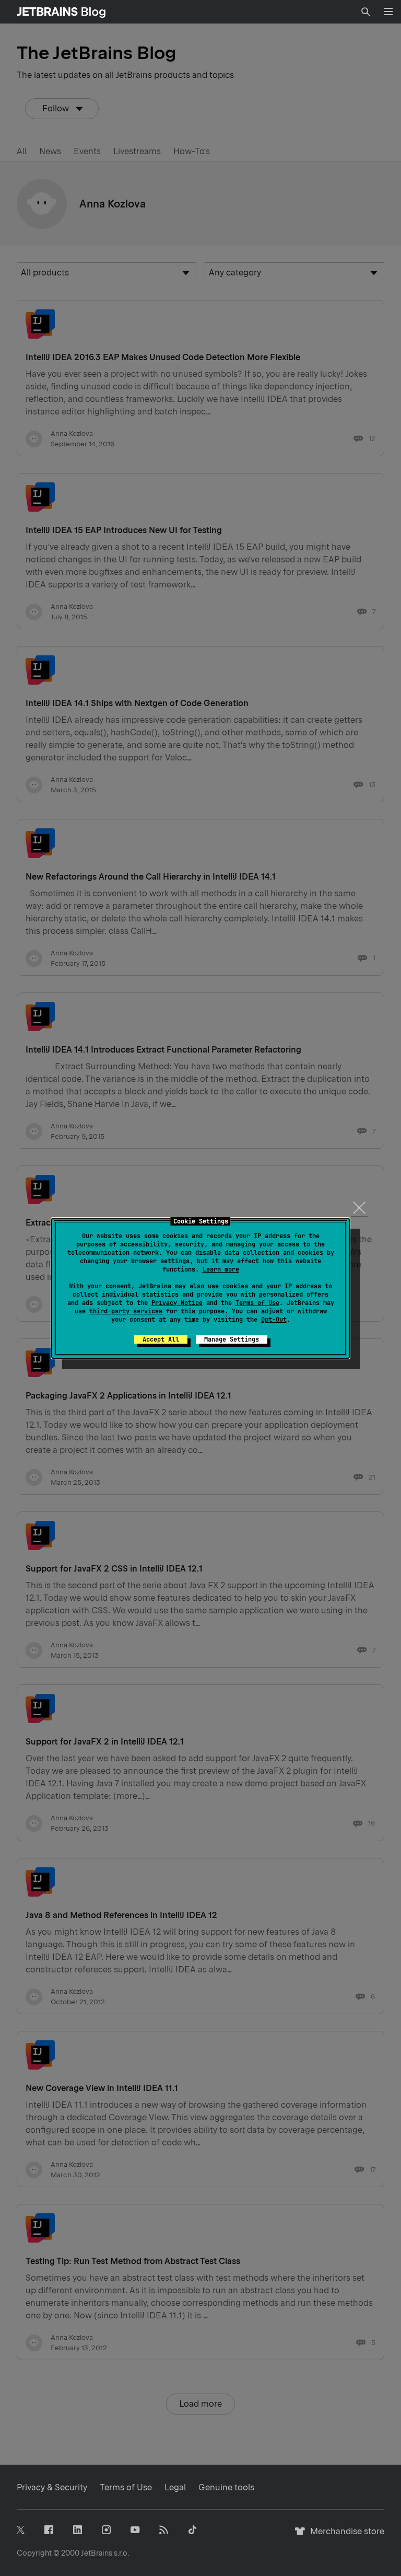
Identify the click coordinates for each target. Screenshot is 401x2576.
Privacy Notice (177, 1303)
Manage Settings (232, 1339)
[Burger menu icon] (388, 11)
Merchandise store (344, 2536)
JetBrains (97, 2553)
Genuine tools (226, 2487)
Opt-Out (274, 1320)
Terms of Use (257, 1303)
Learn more (221, 1269)
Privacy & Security (52, 2487)
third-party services (126, 1311)
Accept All (161, 1339)
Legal (175, 2487)
